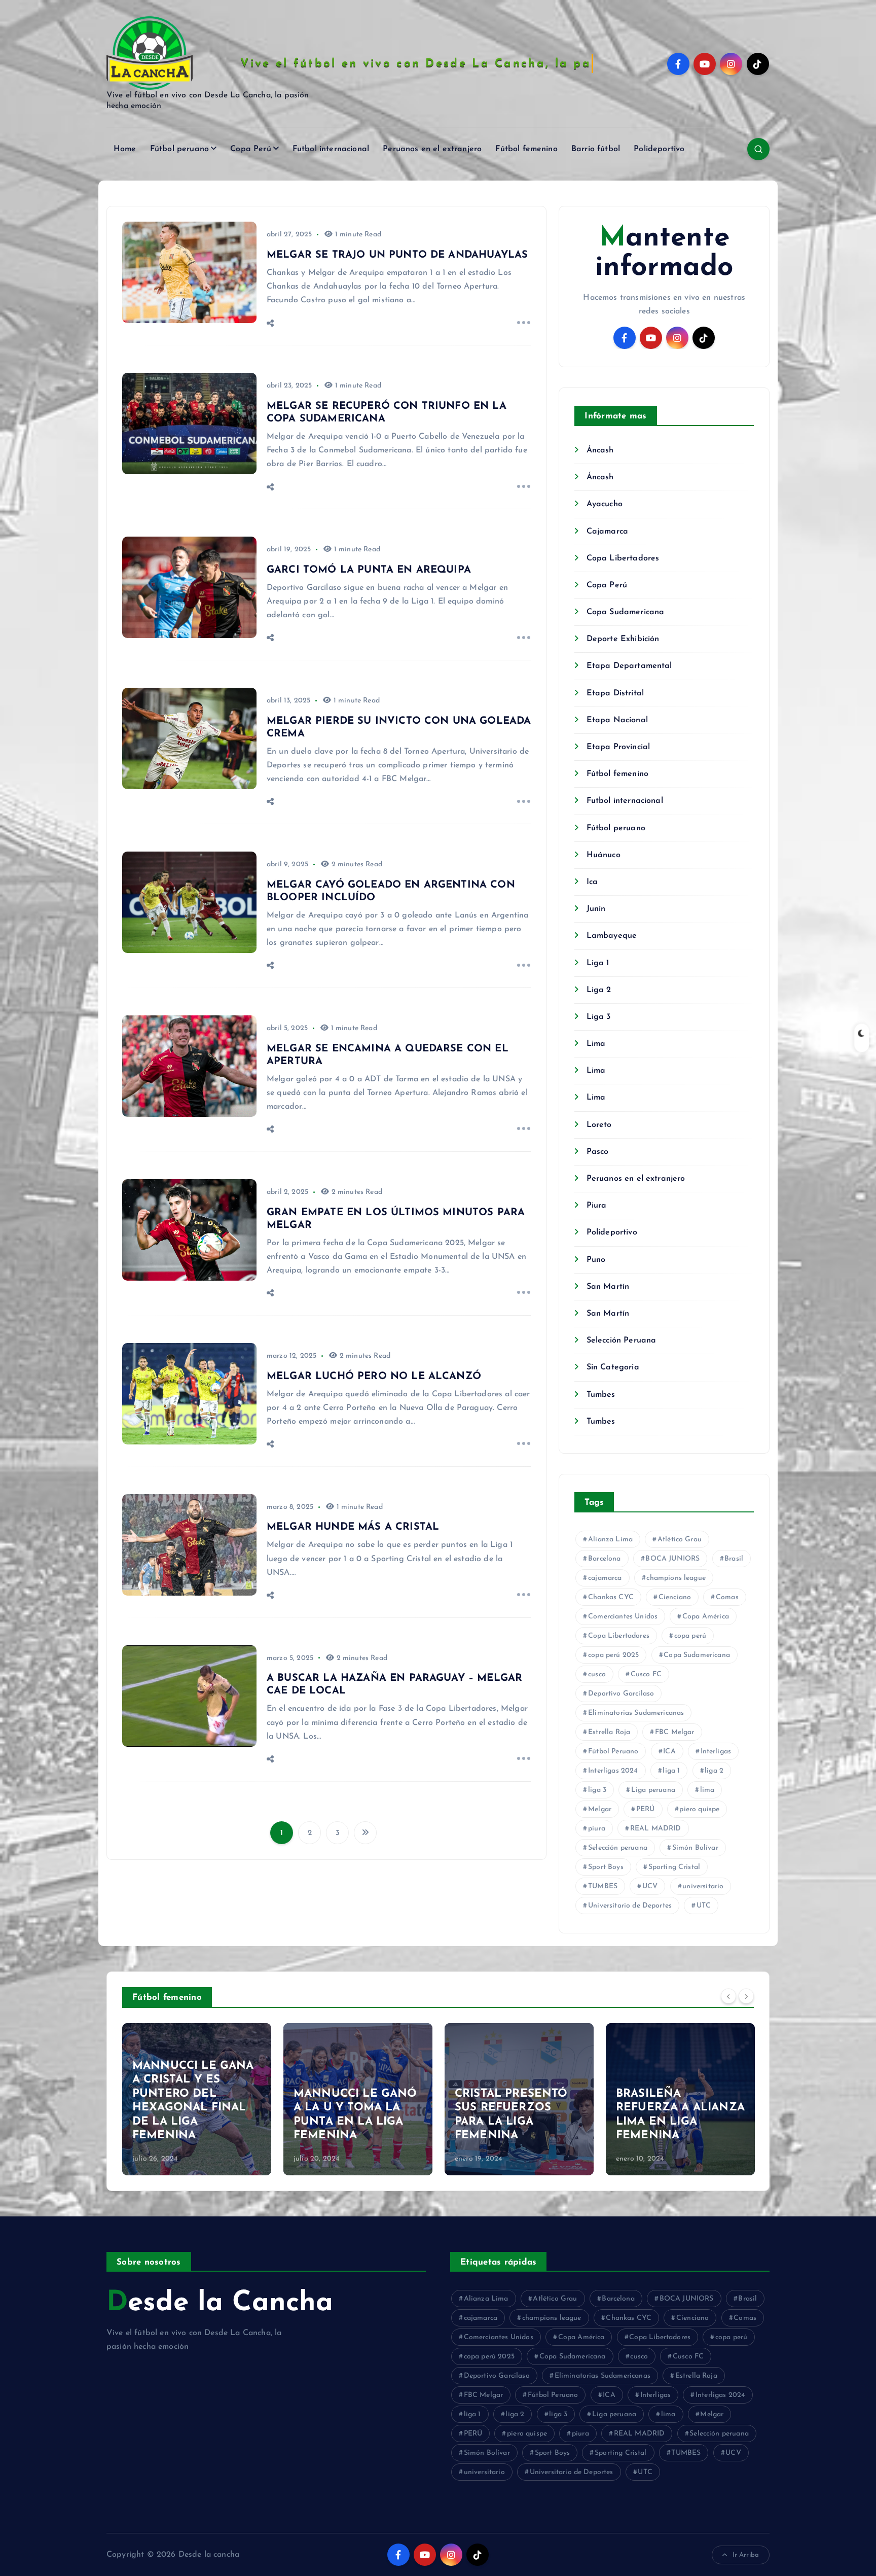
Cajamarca (607, 532)
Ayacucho (604, 504)
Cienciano (675, 1597)
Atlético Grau (680, 1540)
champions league (676, 1578)
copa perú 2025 (613, 1655)
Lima (596, 1044)
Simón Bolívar (695, 1848)
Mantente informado (664, 253)
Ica (592, 882)
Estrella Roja (609, 1732)
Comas (727, 1597)
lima (707, 1790)
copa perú (690, 1636)
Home (125, 149)
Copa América (706, 1617)
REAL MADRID (656, 1829)
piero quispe (699, 1809)
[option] (197, 2099)
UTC (704, 1906)
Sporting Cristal (674, 1867)
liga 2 (714, 1771)
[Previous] (728, 1996)
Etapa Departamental (629, 666)
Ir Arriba (746, 2555)
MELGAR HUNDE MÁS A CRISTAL (353, 1527)
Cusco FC (646, 1674)
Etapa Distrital (615, 693)
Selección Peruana (621, 1340)
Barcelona (604, 1559)
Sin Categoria (613, 1367)
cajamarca (605, 1578)
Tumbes (601, 1395)
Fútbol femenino (526, 149)
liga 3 (597, 1790)
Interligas (716, 1752)
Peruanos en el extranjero (432, 149)
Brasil (734, 1559)
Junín (596, 909)
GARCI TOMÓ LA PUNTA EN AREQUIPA (369, 570)
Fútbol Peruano (613, 1752)
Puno (596, 1260)
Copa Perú (250, 149)
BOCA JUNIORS (672, 1559)
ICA (669, 1752)
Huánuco (603, 855)
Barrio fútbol (596, 149)
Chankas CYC (611, 1597)
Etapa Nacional (617, 720)
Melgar (600, 1809)
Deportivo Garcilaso (621, 1694)
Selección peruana (618, 1848)
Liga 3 (598, 1017)
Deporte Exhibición (623, 639)
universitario (703, 1886)
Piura (596, 1206)
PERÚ (646, 1809)
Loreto (599, 1125)
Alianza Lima (610, 1540)
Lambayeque (612, 936)
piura (597, 1829)
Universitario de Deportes (630, 1906)
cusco (597, 1674)
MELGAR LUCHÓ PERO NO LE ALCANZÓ (374, 1377)
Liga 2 (599, 990)
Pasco (597, 1152)
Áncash (600, 450)
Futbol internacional (331, 149)
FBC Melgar (675, 1732)
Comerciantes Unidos (623, 1617)
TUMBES (603, 1886)
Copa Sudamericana (625, 612)
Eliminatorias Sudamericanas (636, 1713)
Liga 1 (598, 963)
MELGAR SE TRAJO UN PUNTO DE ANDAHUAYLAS (397, 255)
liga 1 (671, 1771)
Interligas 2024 (613, 1771)
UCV (650, 1886)
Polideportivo (659, 149)
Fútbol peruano (179, 149)
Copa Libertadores (623, 558)
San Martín (608, 1287)
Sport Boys (606, 1867)
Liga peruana (653, 1790)
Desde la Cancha (220, 2303)
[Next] (746, 1996)
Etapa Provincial (618, 747)
